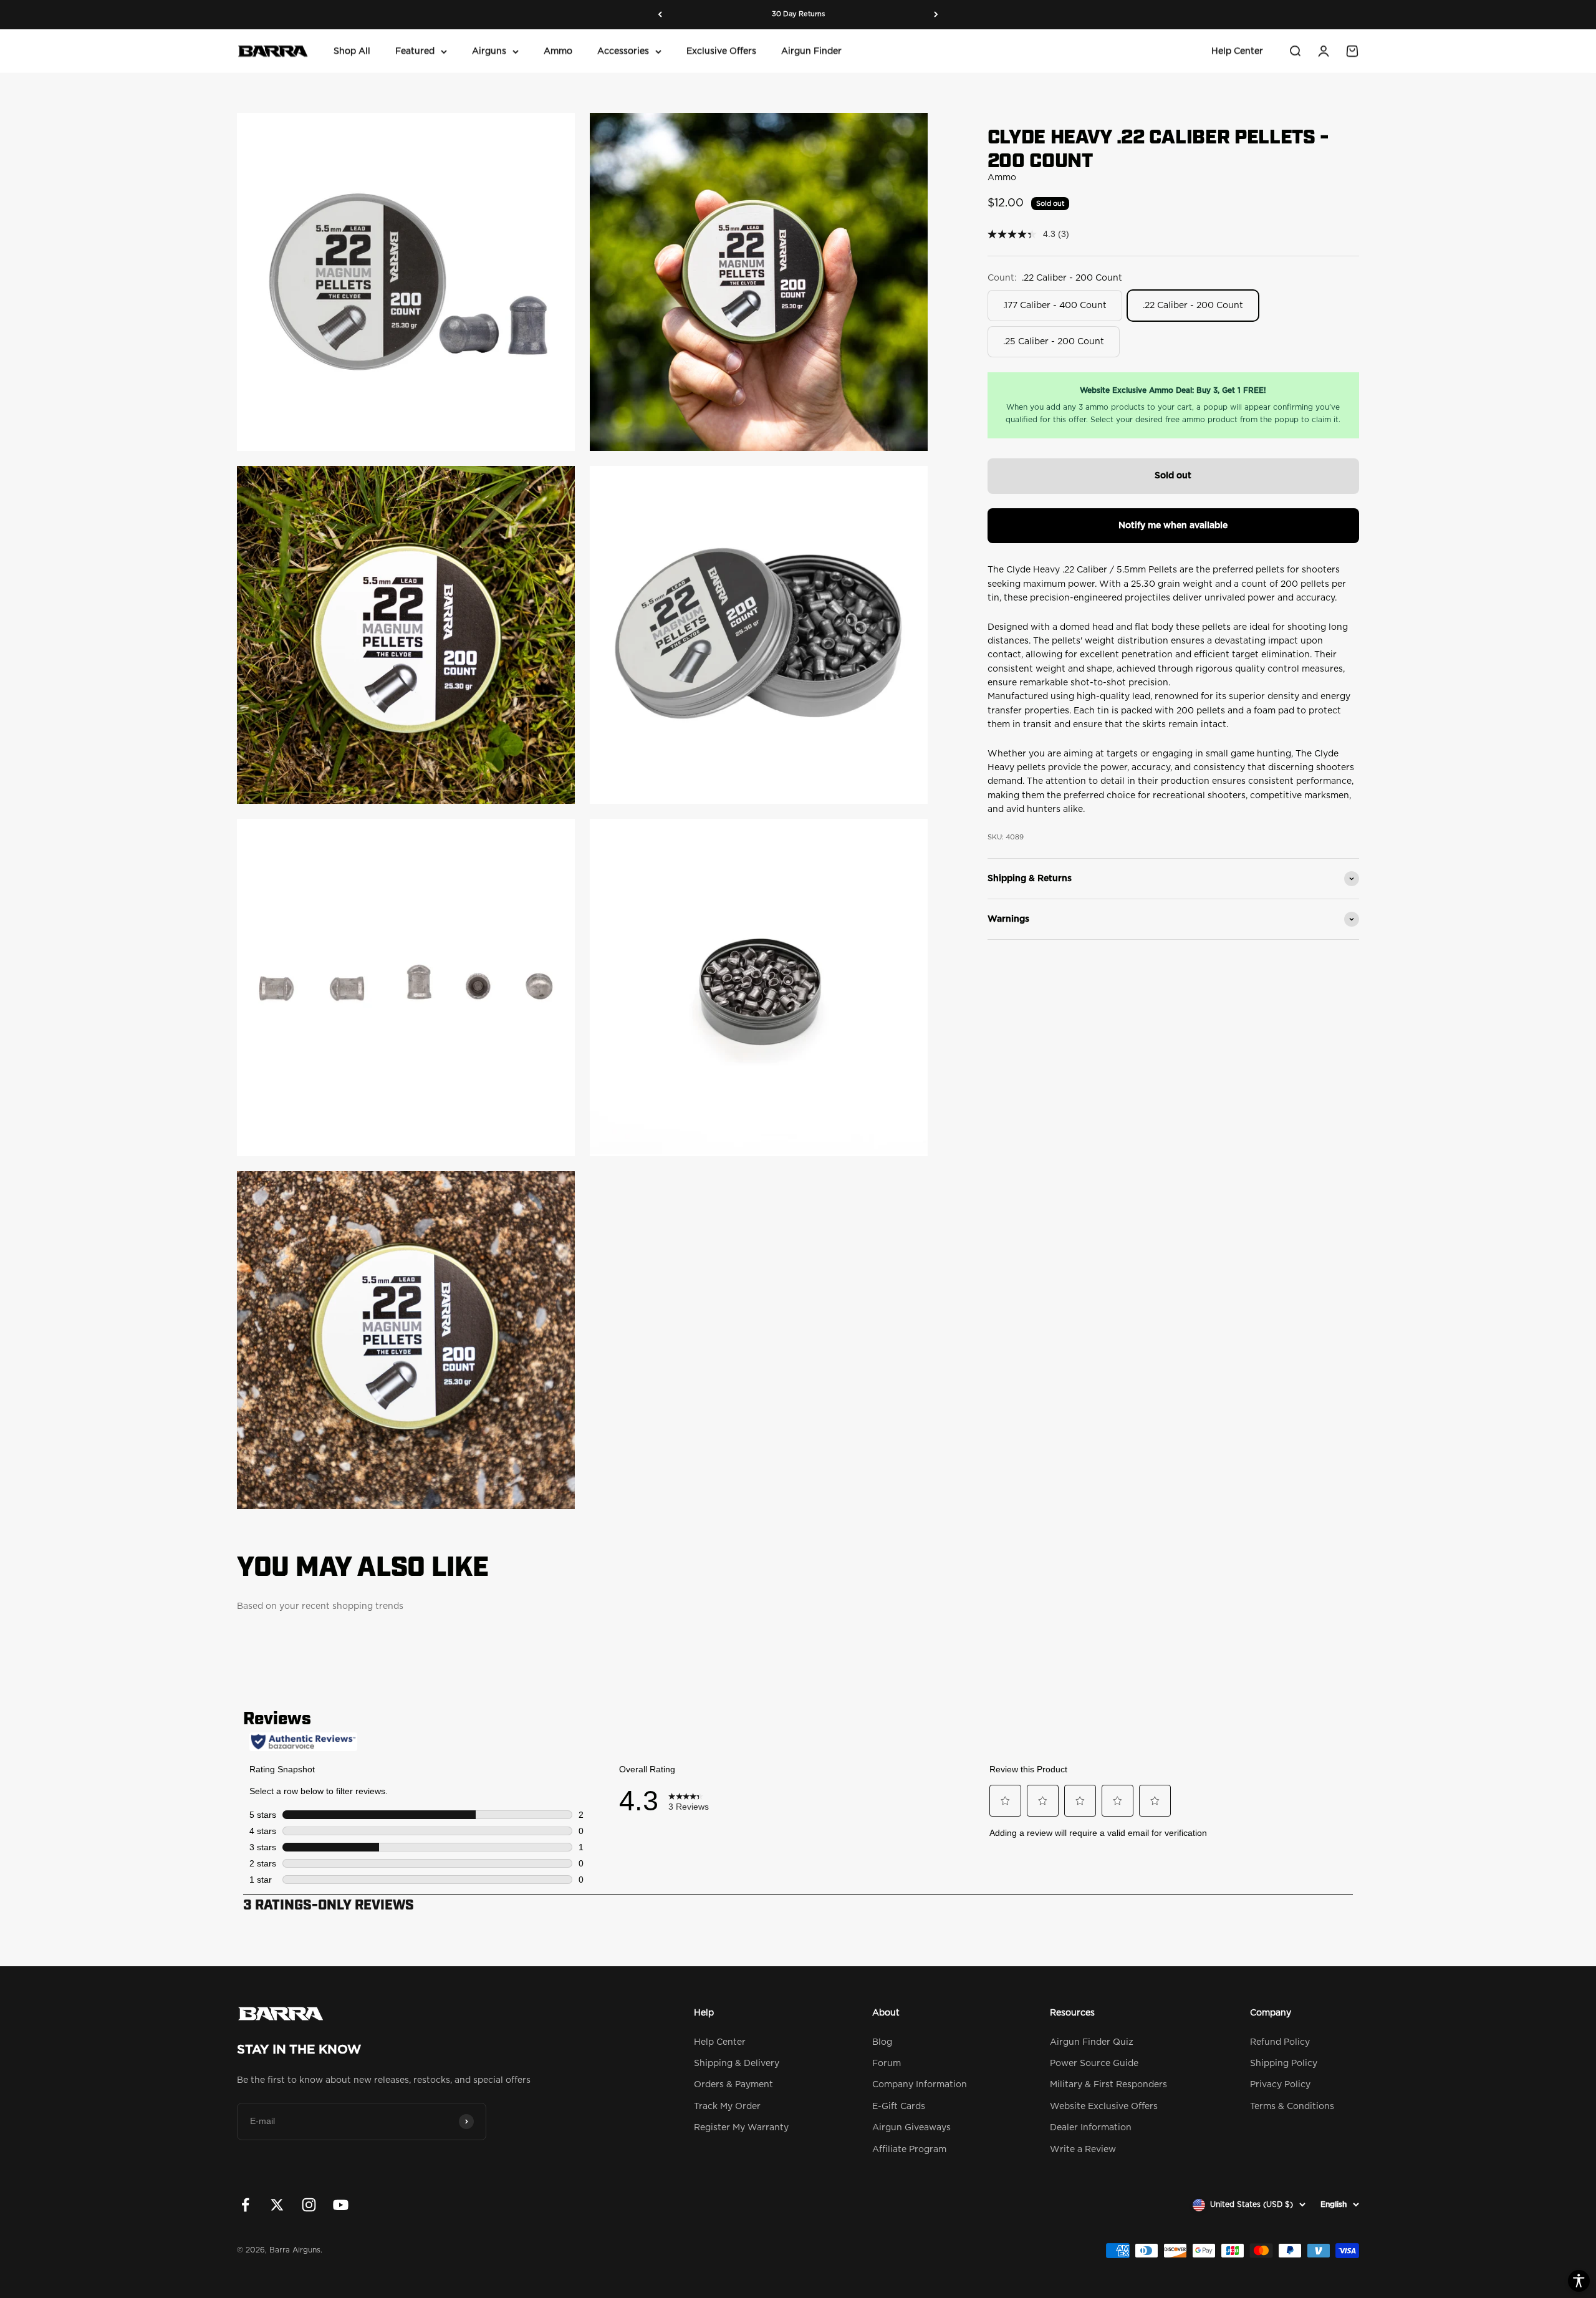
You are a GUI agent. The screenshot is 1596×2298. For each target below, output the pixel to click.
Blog (882, 2042)
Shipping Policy (1284, 2064)
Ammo (558, 51)
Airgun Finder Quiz (1092, 2042)
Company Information (920, 2085)
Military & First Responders (1108, 2085)
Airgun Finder (811, 51)
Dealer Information (1091, 2128)
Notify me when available (1173, 526)
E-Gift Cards (899, 2107)
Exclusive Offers (721, 51)
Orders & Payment (733, 2085)
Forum (887, 2064)
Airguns (489, 51)
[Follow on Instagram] (309, 2205)
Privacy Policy (1280, 2085)
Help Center (1237, 51)
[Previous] (660, 15)
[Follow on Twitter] (277, 2205)
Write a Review (1083, 2150)
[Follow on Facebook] (245, 2205)
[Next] (936, 15)
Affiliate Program (909, 2150)
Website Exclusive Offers (1104, 2107)
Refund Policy (1280, 2042)
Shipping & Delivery (737, 2064)
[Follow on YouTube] (341, 2205)
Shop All (352, 51)
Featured (415, 51)
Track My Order (727, 2107)
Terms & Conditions (1292, 2107)
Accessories (623, 51)
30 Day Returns (798, 14)
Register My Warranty (741, 2128)
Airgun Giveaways (911, 2128)
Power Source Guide (1094, 2064)
